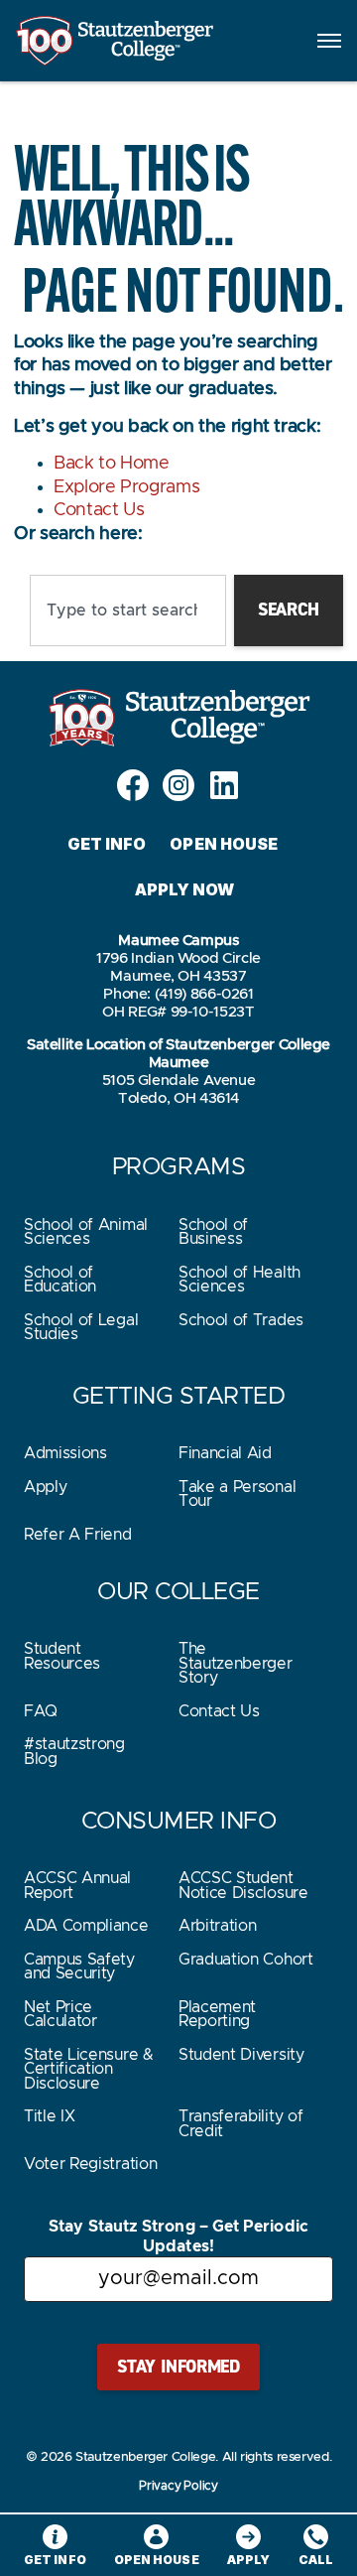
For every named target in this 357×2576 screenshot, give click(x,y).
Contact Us (99, 510)
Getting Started (179, 1397)
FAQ (41, 1711)
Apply (45, 1487)
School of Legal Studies (81, 1327)
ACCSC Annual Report (77, 1885)
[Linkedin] (224, 785)
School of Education (60, 1280)
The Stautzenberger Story (236, 1663)
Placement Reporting (217, 2014)
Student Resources (62, 1656)
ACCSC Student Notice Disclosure (243, 1885)
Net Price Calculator (60, 2014)
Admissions (65, 1453)
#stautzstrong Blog (74, 1751)
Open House (224, 844)
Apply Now (185, 889)
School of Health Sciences (239, 1280)
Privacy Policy (178, 2486)
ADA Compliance (86, 1926)
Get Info (107, 844)
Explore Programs (126, 487)
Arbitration (217, 1926)
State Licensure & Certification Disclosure (89, 2069)
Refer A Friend (78, 1535)
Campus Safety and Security (79, 1966)
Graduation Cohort (246, 1960)
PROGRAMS (178, 1167)
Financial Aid (225, 1453)
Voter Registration (90, 2164)
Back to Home (112, 464)
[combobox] (128, 610)
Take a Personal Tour (237, 1494)
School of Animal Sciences (86, 1232)
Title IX (49, 2116)
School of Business (213, 1232)
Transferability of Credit (240, 2123)
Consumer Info (179, 1822)
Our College (178, 1592)
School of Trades (241, 1320)
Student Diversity (241, 2055)
